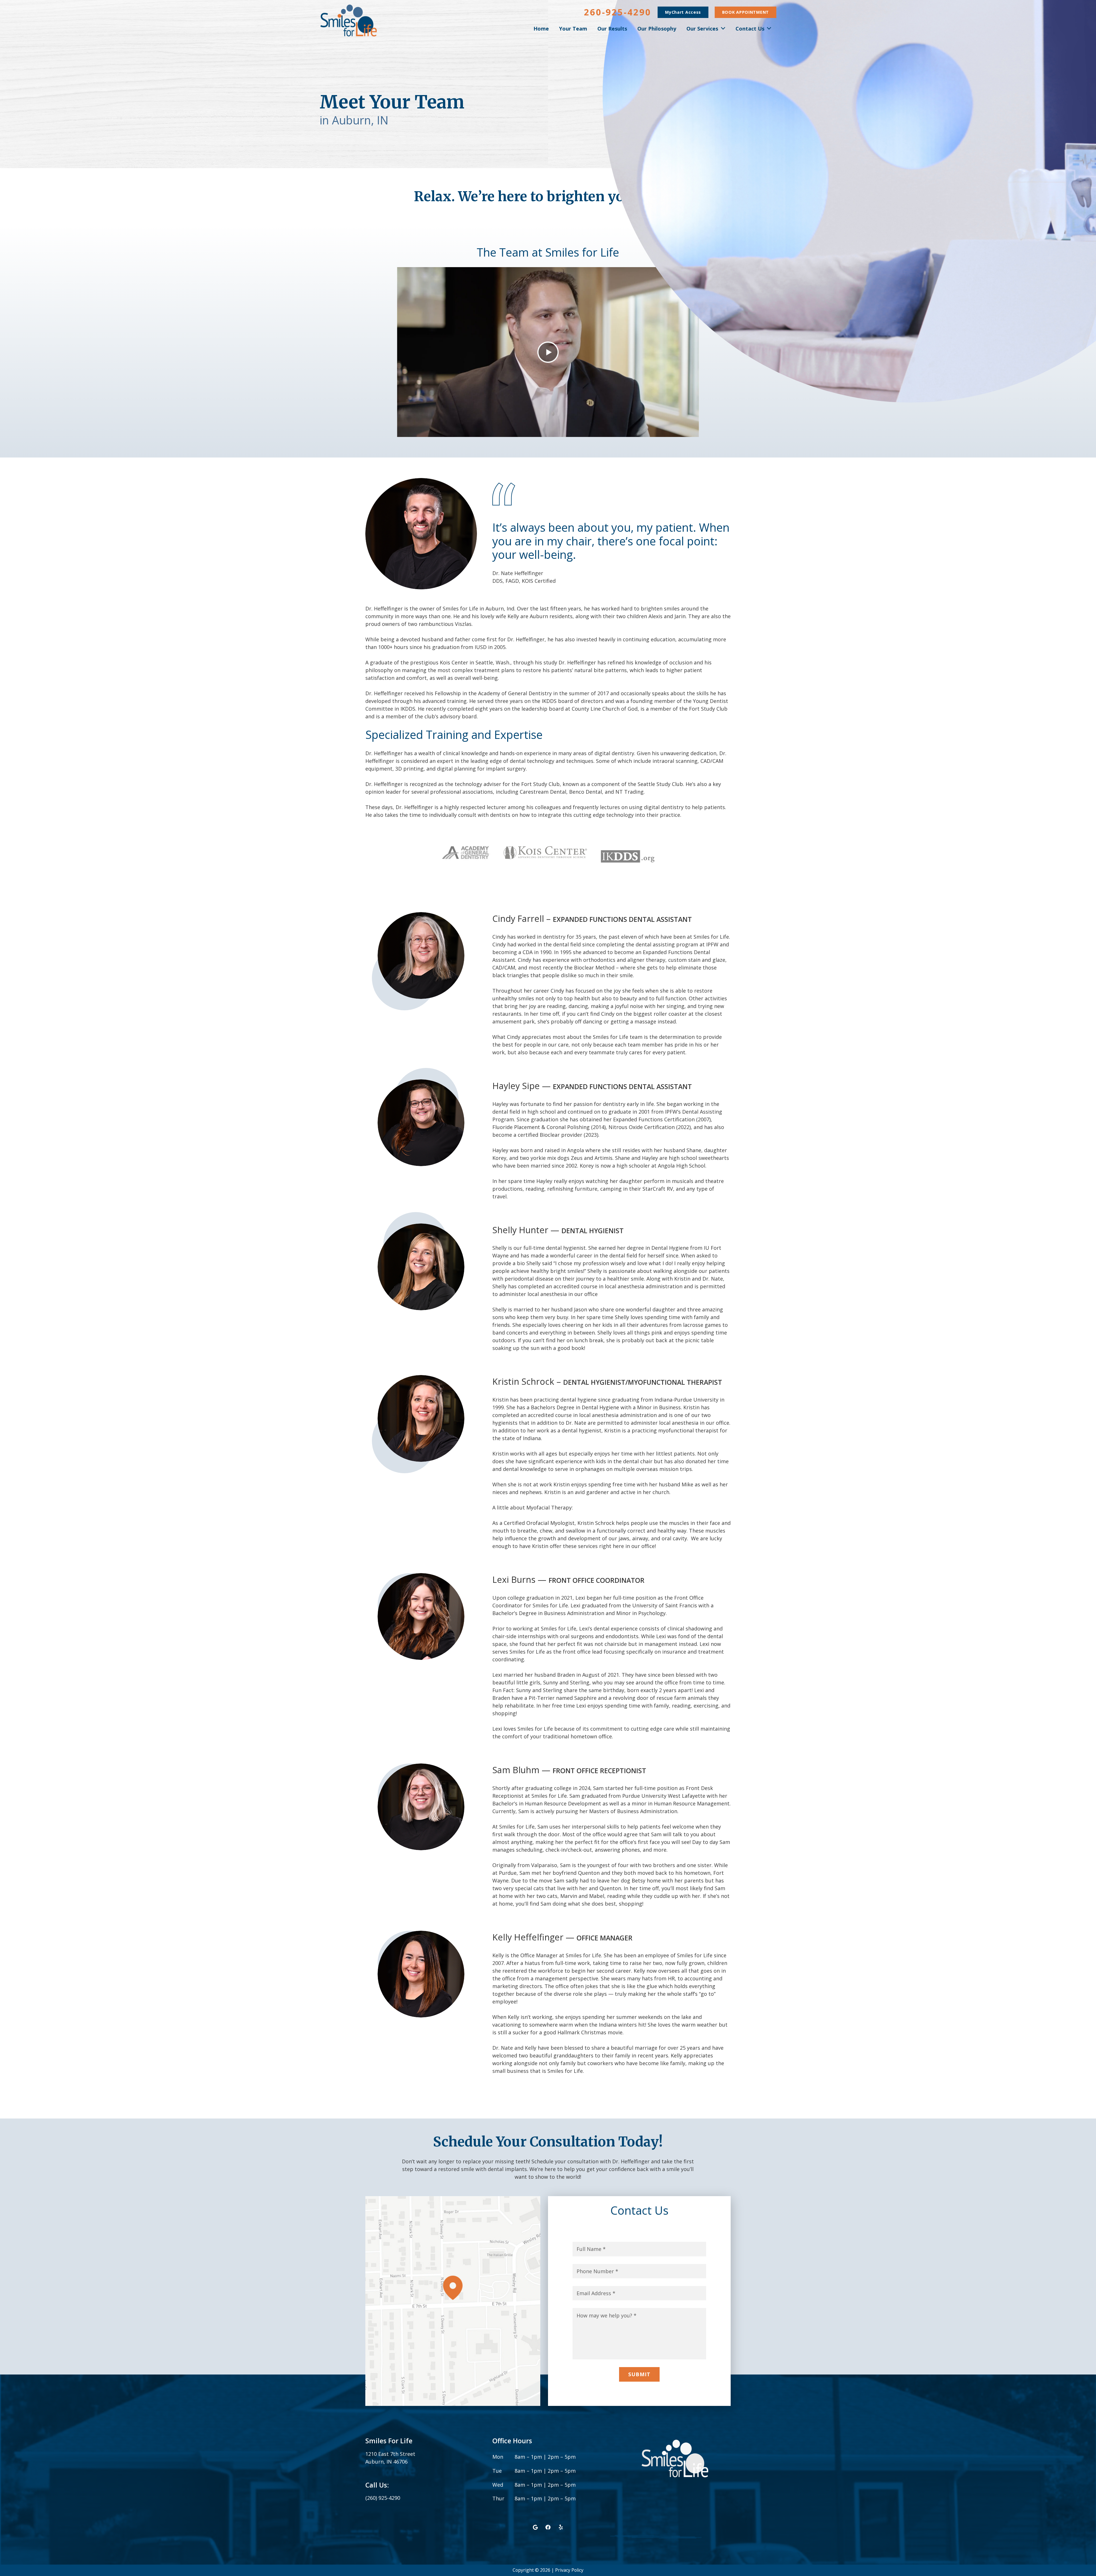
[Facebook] (548, 2527)
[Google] (535, 2527)
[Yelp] (561, 2527)
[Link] (349, 21)
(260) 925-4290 (383, 2498)
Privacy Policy (569, 2570)
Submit (639, 2374)
